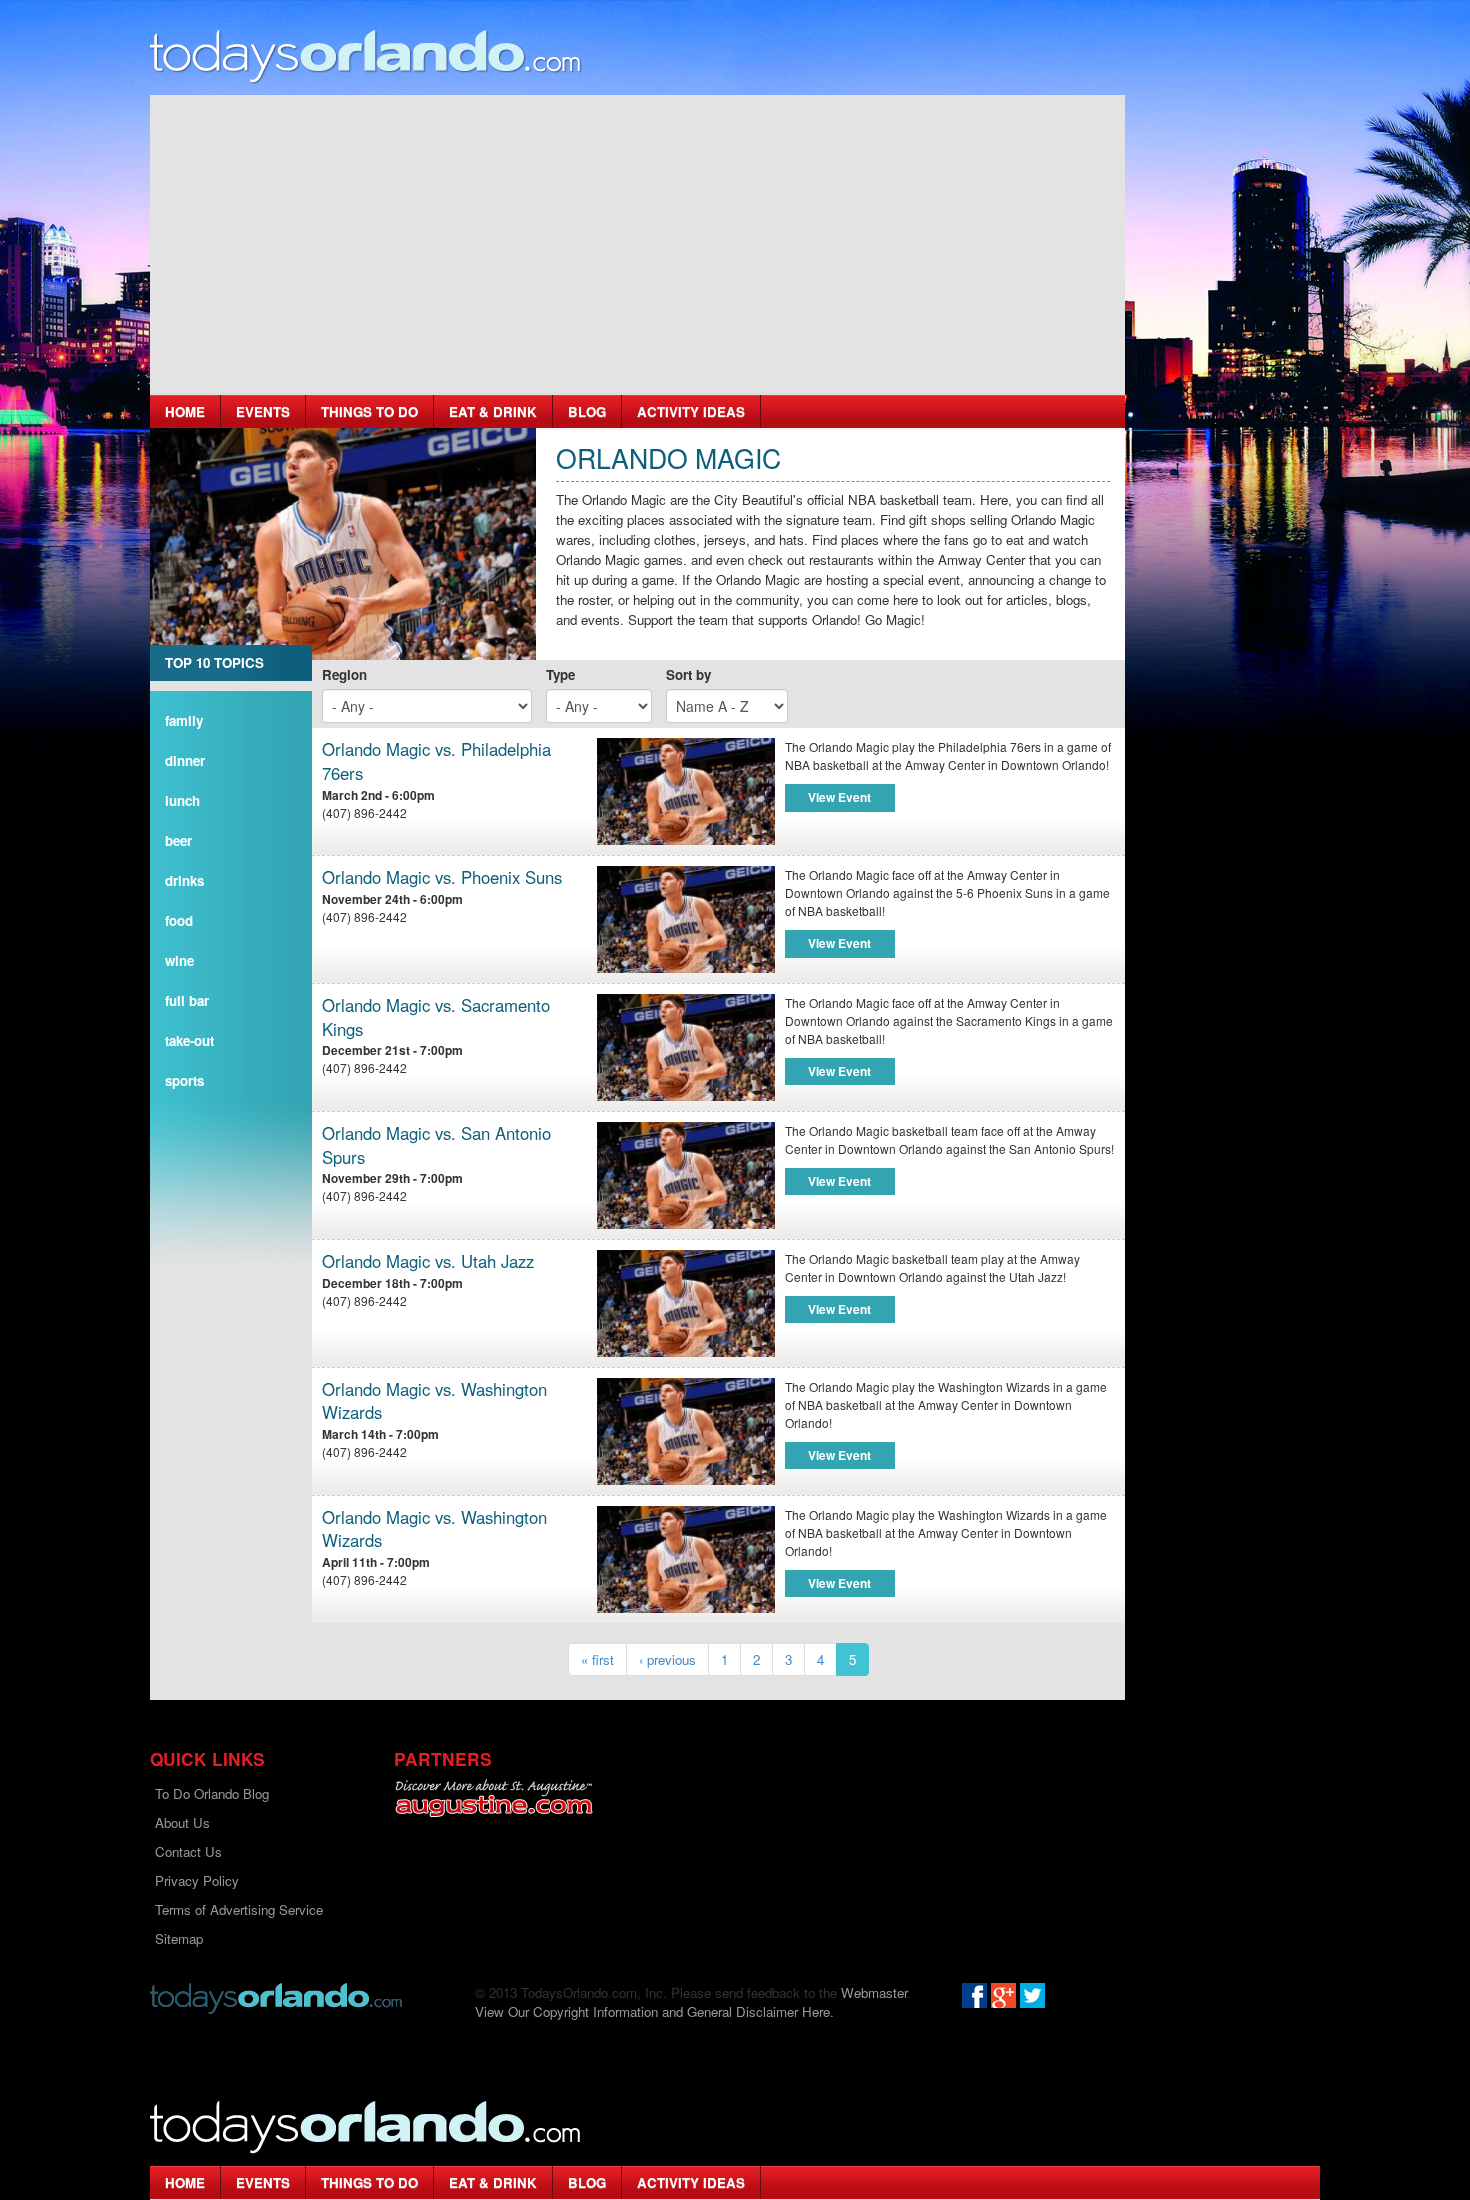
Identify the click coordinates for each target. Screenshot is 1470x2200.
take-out (189, 1040)
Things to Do (369, 411)
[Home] (366, 55)
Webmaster (874, 1992)
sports (184, 1080)
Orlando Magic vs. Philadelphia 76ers (436, 761)
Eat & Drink (493, 411)
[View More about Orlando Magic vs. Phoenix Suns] (686, 919)
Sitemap (179, 1938)
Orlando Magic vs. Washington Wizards (434, 1401)
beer (178, 840)
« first (597, 1659)
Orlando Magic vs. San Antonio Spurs (436, 1145)
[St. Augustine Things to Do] (493, 1798)
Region (344, 674)
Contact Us (188, 1851)
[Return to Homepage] (276, 1996)
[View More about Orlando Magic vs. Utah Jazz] (686, 1303)
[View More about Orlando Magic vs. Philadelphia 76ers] (686, 791)
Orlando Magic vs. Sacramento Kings (436, 1017)
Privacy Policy (197, 1880)
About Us (182, 1822)
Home (185, 411)
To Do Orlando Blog (212, 1793)
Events (263, 411)
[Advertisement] (637, 245)
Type (560, 674)
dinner (185, 760)
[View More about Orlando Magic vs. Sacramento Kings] (686, 1047)
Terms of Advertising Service (239, 1909)
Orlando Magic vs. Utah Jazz (428, 1261)
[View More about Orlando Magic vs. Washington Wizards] (686, 1431)
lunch (182, 800)
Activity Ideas (691, 411)
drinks (184, 880)
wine (179, 960)
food (179, 920)
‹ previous (667, 1659)
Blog (587, 411)
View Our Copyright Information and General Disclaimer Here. (654, 2011)
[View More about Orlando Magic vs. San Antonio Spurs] (686, 1175)
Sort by (688, 674)
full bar (187, 1000)
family (184, 720)
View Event (839, 797)
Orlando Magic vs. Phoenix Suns (442, 877)
